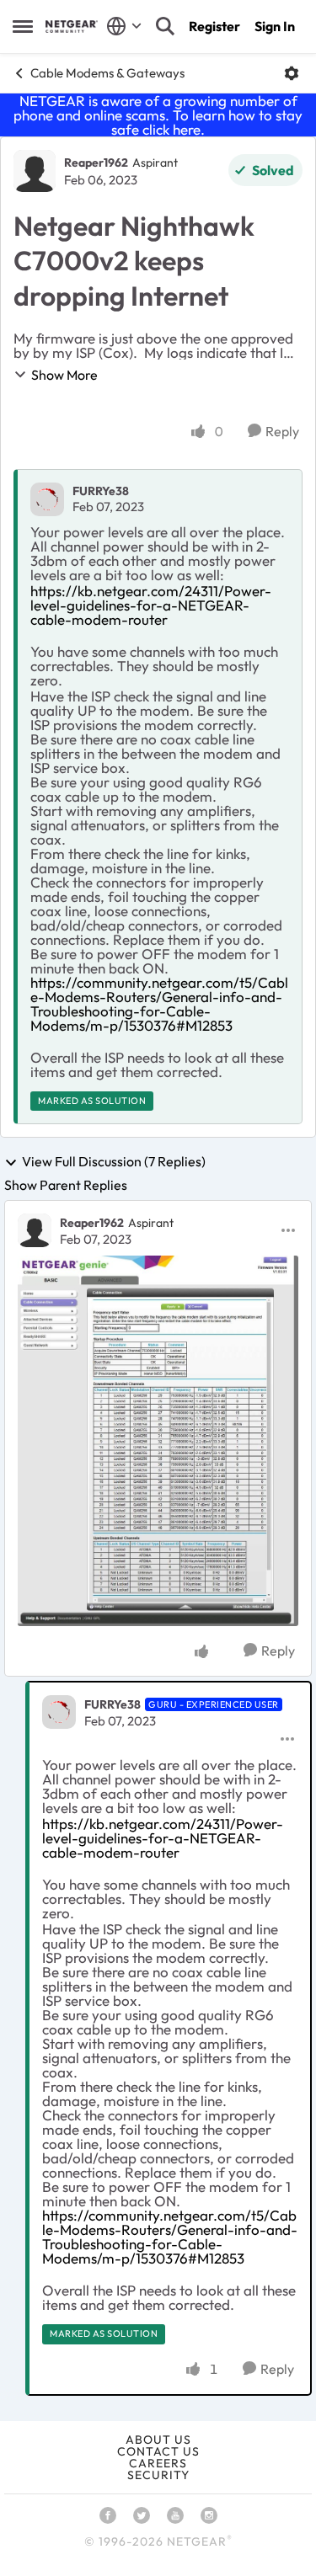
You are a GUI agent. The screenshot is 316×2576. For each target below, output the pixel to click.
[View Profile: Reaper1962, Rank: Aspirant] (35, 171)
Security (158, 2475)
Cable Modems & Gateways (107, 73)
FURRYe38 (101, 491)
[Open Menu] (292, 73)
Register (214, 26)
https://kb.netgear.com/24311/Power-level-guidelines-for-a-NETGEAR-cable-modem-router (151, 605)
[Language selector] (124, 26)
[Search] (165, 26)
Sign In (275, 26)
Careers (158, 2463)
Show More (64, 375)
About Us (158, 2440)
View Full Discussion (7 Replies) (114, 1162)
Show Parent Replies (66, 1185)
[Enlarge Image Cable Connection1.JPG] (158, 1441)
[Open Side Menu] (23, 26)
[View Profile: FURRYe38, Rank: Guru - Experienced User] (59, 1712)
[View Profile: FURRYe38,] (47, 499)
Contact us (158, 2451)
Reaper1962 (96, 163)
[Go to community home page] (72, 27)
